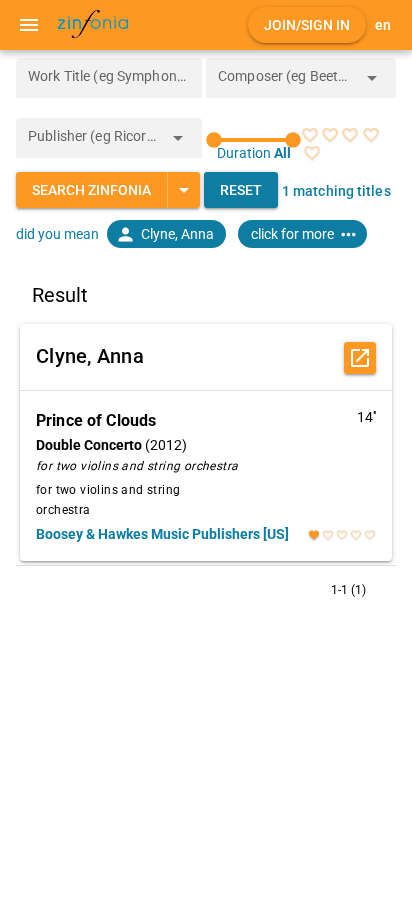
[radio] (310, 135)
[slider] (253, 140)
